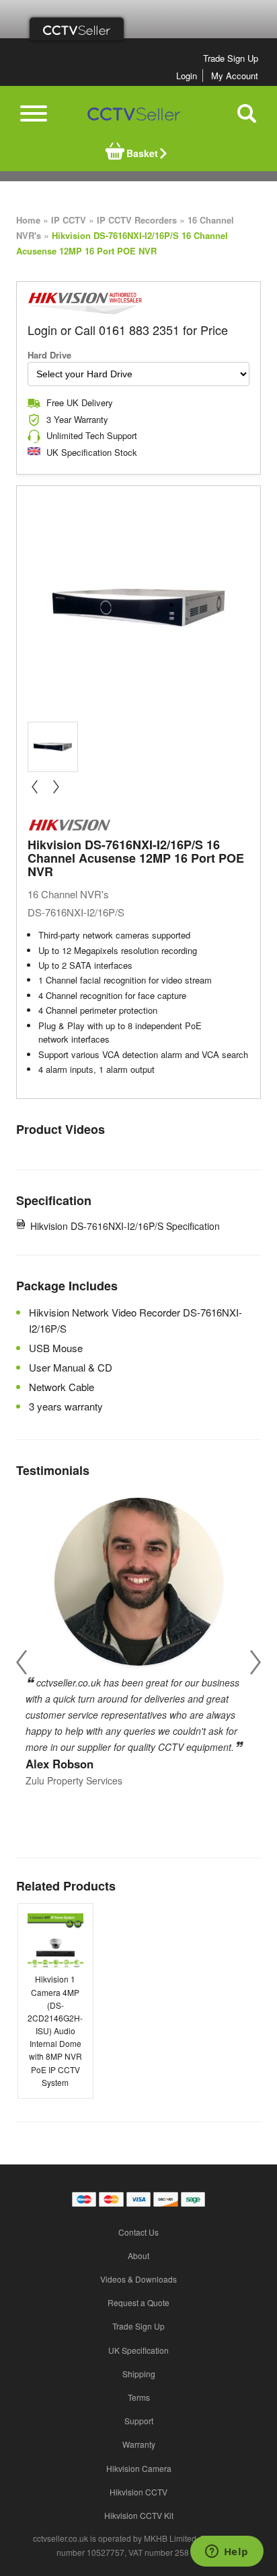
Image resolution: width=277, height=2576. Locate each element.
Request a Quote (138, 2302)
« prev (34, 787)
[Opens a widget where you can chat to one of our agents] (227, 2553)
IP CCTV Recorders (137, 220)
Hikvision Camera (139, 2468)
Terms (139, 2397)
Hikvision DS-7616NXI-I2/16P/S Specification (125, 1226)
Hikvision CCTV (138, 2492)
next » (56, 787)
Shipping (139, 2374)
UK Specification (138, 2350)
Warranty (139, 2444)
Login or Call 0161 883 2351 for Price (128, 330)
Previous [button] (22, 1663)
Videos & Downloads (138, 2279)
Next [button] (255, 1663)
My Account (235, 76)
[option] (138, 1638)
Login (187, 76)
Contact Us (138, 2232)
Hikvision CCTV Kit (139, 2515)
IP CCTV (69, 220)
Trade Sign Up (231, 58)
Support (139, 2421)
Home (28, 220)
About (138, 2255)
